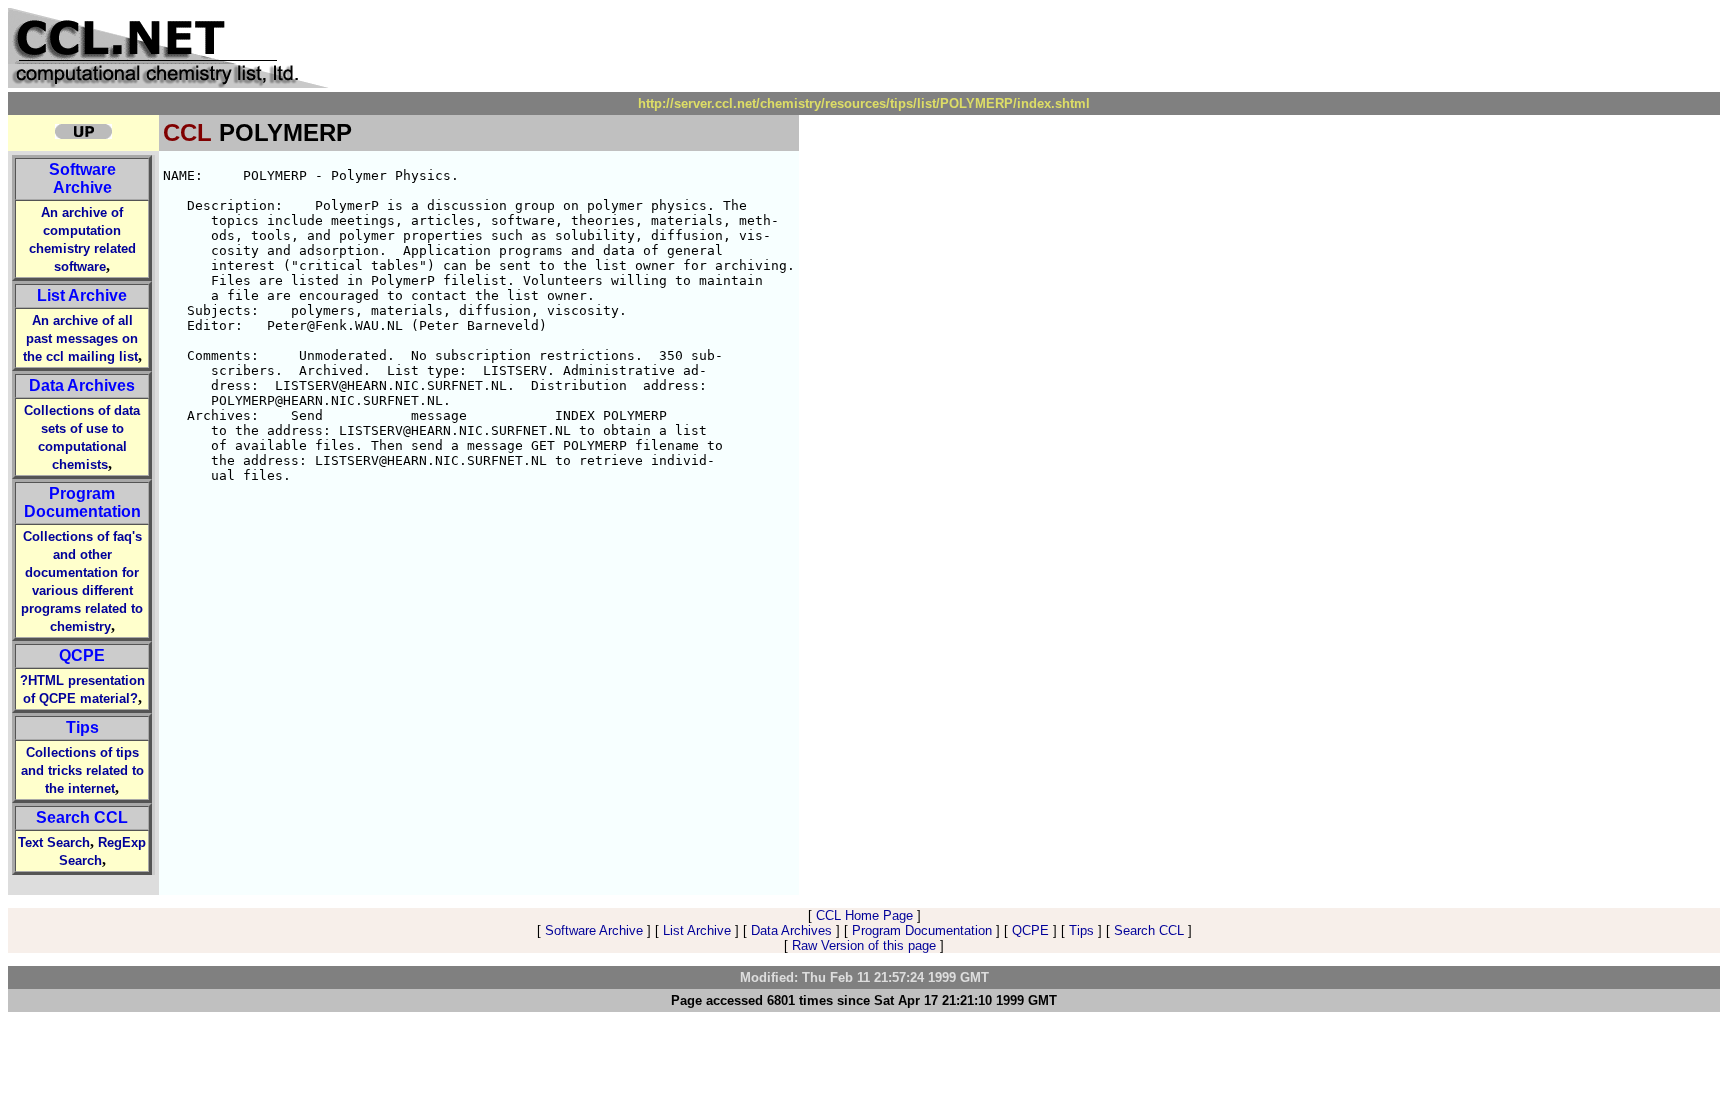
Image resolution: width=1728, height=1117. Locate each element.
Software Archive (82, 178)
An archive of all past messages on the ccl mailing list (81, 338)
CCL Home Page (864, 915)
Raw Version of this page (864, 945)
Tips (82, 727)
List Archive (82, 295)
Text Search (54, 842)
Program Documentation (82, 502)
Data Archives (82, 385)
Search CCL (82, 817)
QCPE (82, 655)
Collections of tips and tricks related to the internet (82, 770)
